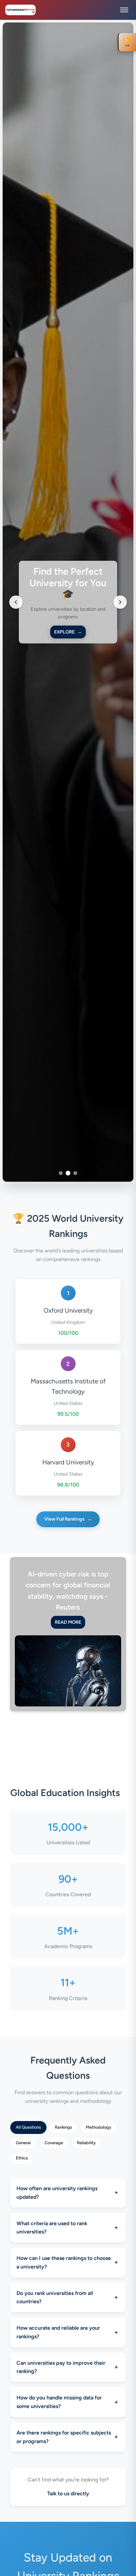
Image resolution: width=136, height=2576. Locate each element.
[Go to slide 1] (61, 1173)
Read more (68, 1622)
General (23, 2143)
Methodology (99, 2127)
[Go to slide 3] (75, 1173)
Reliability (86, 2143)
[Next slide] (120, 602)
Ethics (22, 2158)
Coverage (54, 2143)
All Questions (28, 2127)
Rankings (63, 2127)
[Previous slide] (16, 602)
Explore (68, 632)
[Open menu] (124, 10)
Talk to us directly (68, 2494)
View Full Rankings (68, 1519)
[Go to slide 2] (68, 1173)
